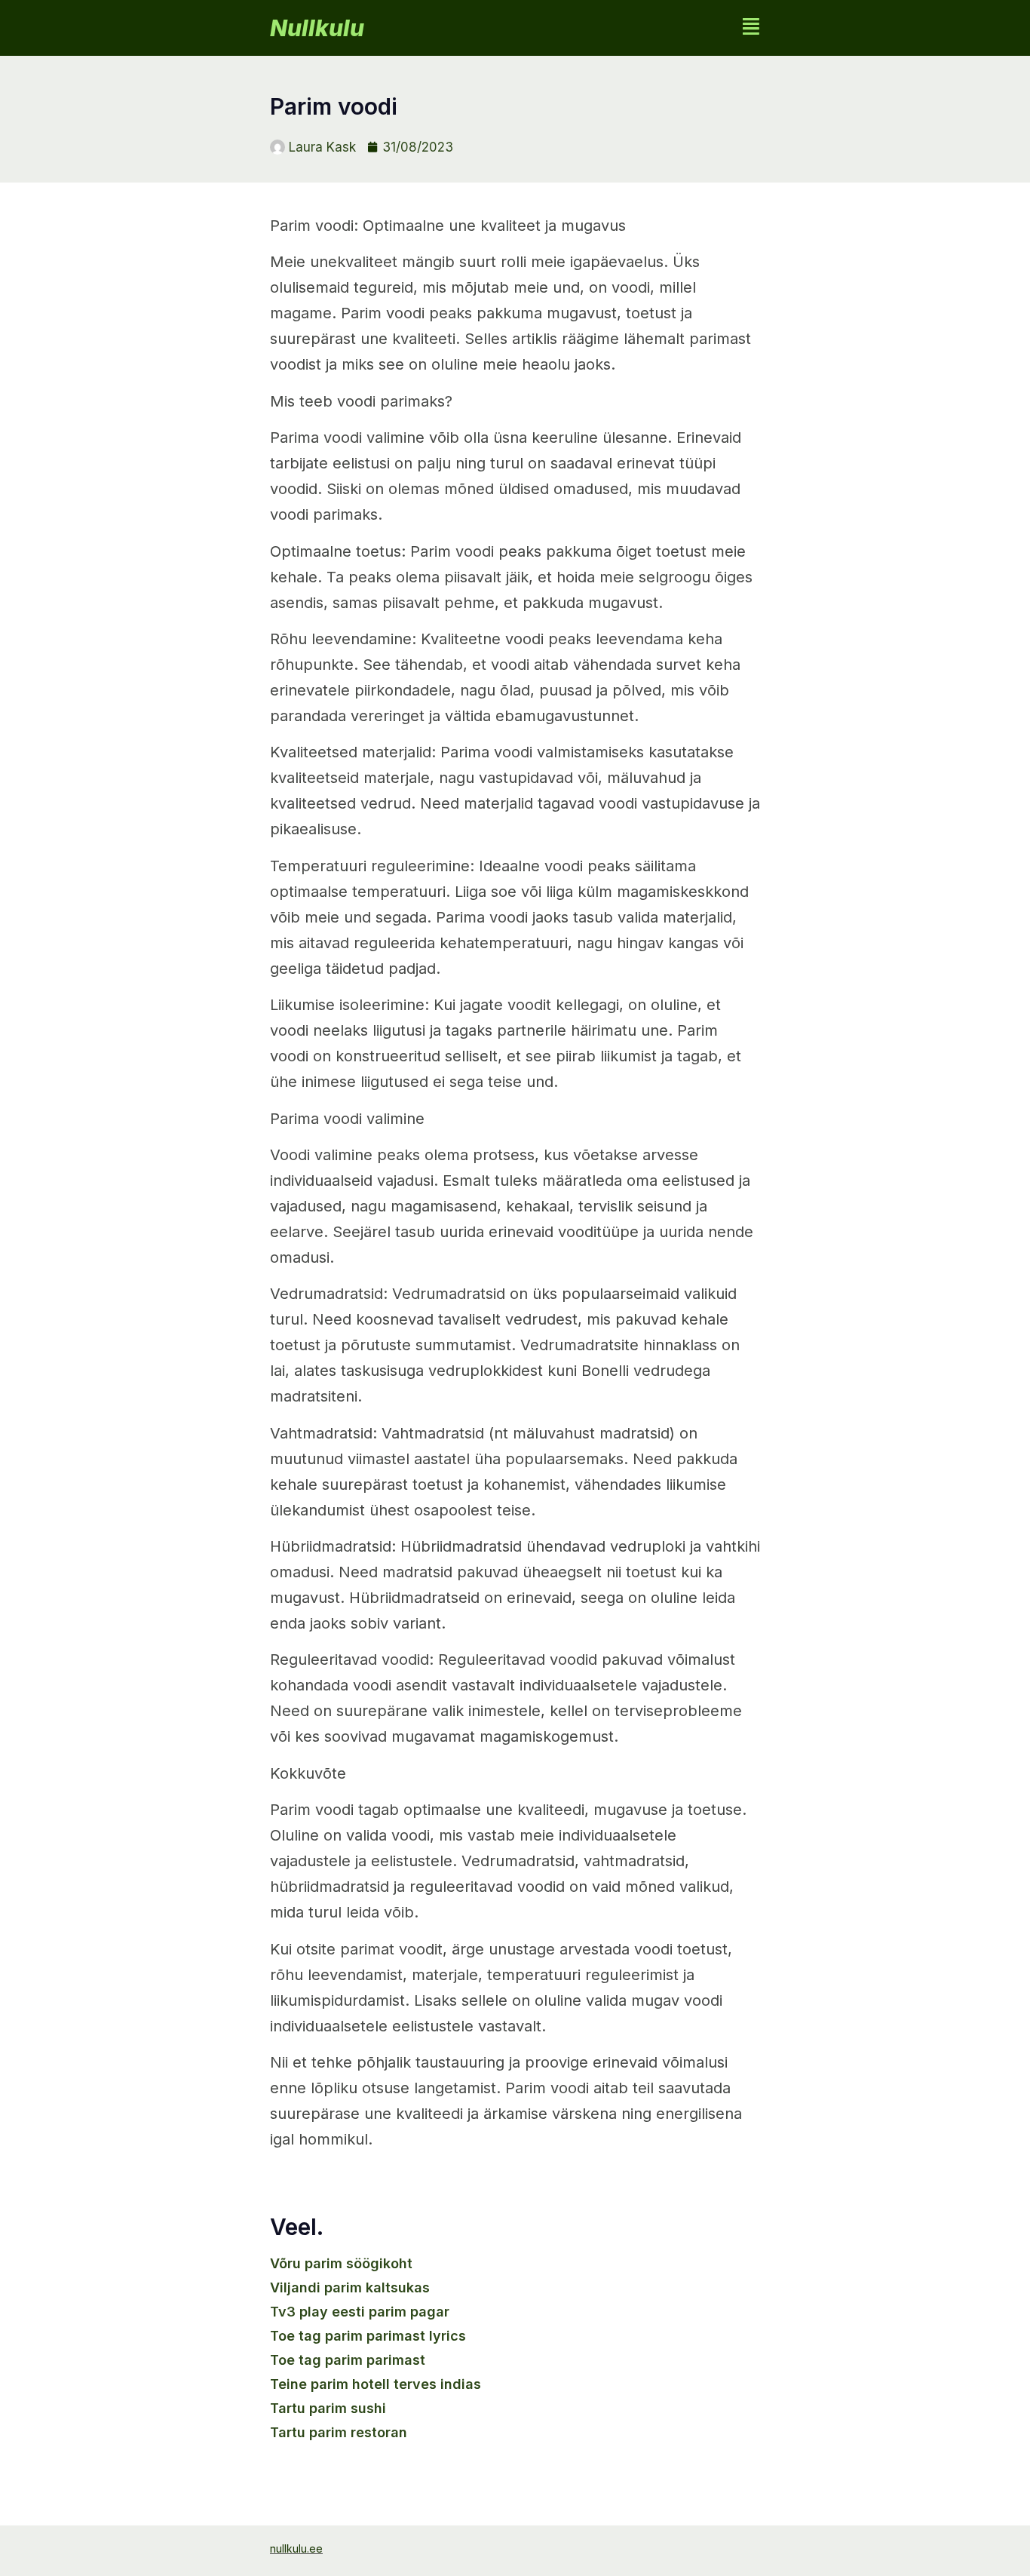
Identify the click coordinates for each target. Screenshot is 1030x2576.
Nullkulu (317, 28)
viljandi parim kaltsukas (350, 2287)
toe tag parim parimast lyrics (368, 2336)
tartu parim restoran (339, 2432)
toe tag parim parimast (348, 2360)
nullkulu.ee (296, 2548)
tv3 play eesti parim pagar (360, 2312)
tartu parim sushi (328, 2408)
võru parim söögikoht (341, 2263)
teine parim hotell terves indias (376, 2384)
